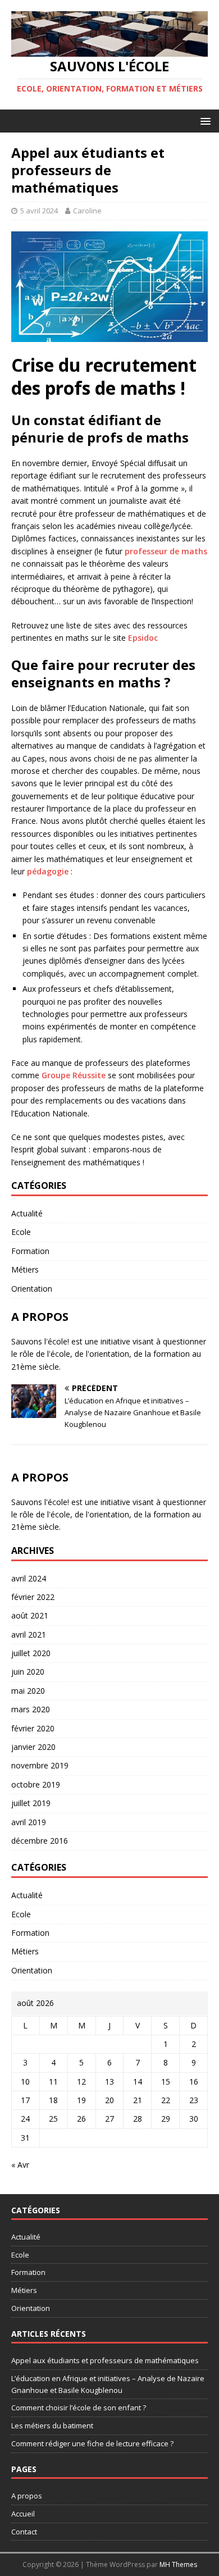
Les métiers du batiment (52, 2425)
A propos (27, 2496)
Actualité (27, 1213)
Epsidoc (143, 638)
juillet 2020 (31, 1653)
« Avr (20, 2165)
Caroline (87, 211)
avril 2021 (29, 1634)
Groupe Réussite (74, 1075)
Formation (30, 1251)
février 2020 (33, 1728)
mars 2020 (31, 1709)
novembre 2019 (40, 1765)
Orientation (32, 1289)
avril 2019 (29, 1822)
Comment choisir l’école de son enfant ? (79, 2408)
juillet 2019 (31, 1803)
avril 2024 (29, 1578)
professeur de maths (166, 551)
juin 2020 (28, 1672)
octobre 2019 (36, 1784)
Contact (24, 2532)
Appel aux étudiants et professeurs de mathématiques (105, 2360)
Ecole (21, 1232)
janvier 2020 (33, 1747)
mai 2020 (28, 1691)
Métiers (25, 1269)
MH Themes (178, 2564)
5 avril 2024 (39, 211)
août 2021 (30, 1615)
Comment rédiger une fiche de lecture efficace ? (92, 2443)
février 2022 (33, 1597)
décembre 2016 (40, 1841)
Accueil (23, 2514)
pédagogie (49, 871)
